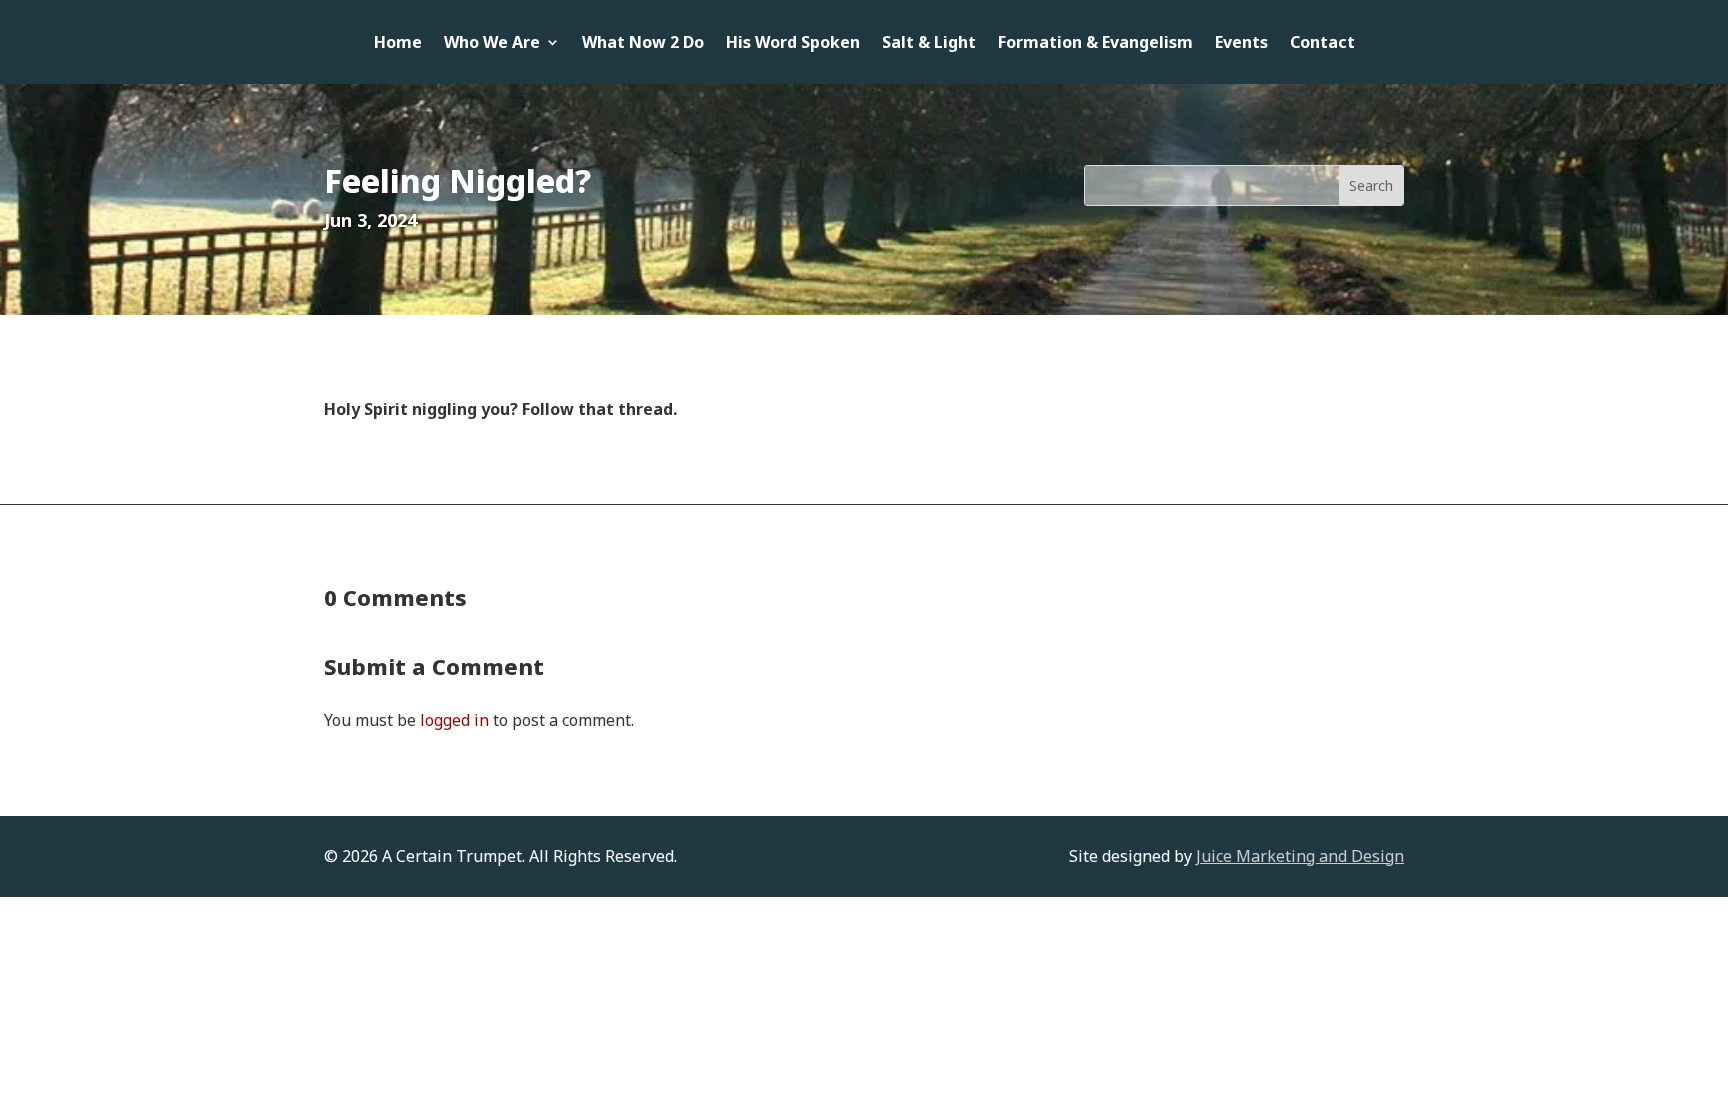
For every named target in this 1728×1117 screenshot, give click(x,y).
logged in (454, 720)
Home (398, 44)
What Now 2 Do (643, 44)
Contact (1322, 44)
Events (1241, 44)
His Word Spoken (793, 44)
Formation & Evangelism (1095, 44)
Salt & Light (929, 44)
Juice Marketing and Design (1300, 856)
